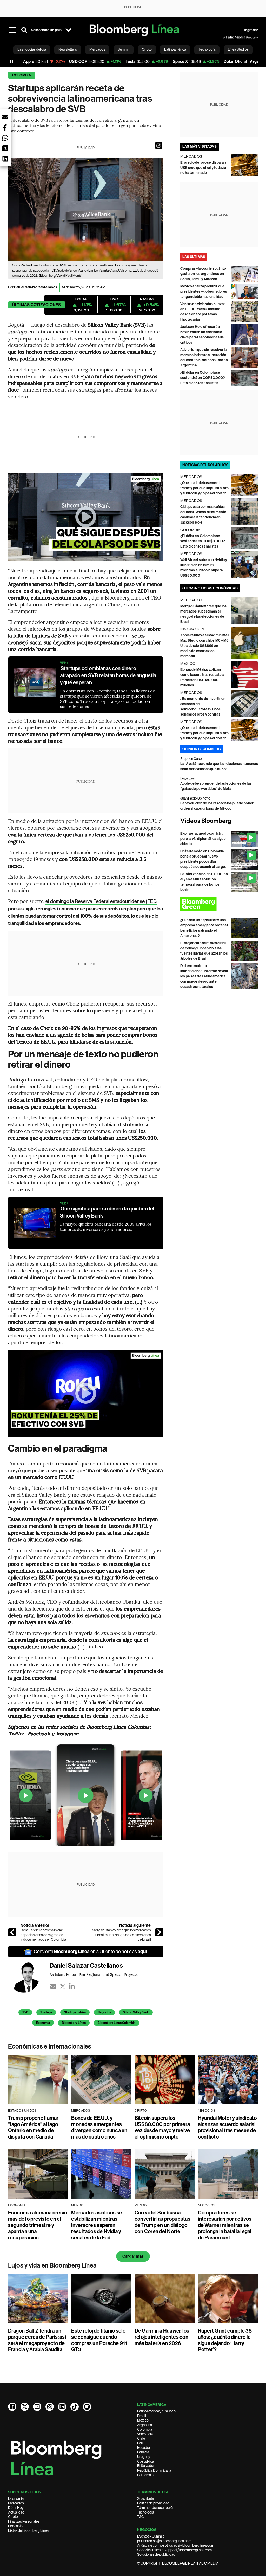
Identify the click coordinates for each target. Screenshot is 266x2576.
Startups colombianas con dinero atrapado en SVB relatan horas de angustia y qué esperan (108, 675)
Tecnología (146, 2512)
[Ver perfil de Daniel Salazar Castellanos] (29, 1977)
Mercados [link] (97, 49)
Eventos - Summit (150, 2536)
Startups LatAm (75, 2012)
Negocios (104, 2012)
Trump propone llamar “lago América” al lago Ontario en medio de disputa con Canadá (33, 2127)
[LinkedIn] (72, 1986)
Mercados (16, 2503)
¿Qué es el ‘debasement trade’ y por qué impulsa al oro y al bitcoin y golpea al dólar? (204, 488)
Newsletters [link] (68, 49)
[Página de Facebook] (12, 2407)
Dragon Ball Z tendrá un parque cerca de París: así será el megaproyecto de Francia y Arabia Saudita (37, 2340)
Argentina (145, 2425)
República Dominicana (154, 2470)
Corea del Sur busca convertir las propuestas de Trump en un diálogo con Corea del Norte (162, 2222)
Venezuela (145, 2434)
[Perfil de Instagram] (50, 2407)
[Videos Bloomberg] (219, 821)
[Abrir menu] (13, 30)
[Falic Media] (227, 37)
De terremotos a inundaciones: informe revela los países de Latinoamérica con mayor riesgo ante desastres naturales (204, 976)
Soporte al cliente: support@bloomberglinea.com (174, 2550)
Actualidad (16, 2512)
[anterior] (12, 1932)
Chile (141, 2438)
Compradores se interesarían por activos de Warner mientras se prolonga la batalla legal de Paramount (225, 2225)
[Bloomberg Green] (219, 904)
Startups (46, 2012)
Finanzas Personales (24, 2521)
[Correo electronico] (53, 1986)
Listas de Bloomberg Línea (28, 2530)
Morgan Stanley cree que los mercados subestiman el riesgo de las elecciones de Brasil (121, 1935)
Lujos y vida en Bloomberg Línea (52, 2265)
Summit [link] (124, 49)
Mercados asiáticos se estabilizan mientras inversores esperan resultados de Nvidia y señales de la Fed (97, 2225)
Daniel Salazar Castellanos (36, 287)
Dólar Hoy (16, 2508)
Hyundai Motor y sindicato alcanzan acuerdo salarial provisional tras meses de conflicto (227, 2127)
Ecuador (144, 2448)
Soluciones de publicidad (156, 2554)
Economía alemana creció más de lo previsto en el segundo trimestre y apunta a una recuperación (38, 2225)
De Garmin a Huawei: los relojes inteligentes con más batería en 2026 (162, 2337)
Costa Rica (145, 2461)
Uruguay (144, 2457)
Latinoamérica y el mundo (156, 2411)
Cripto (13, 2517)
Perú (141, 2443)
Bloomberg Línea (74, 2023)
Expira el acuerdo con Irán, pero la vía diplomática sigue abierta (203, 839)
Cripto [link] (147, 49)
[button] (159, 145)
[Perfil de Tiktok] (75, 2407)
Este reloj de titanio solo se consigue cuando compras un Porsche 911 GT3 (99, 2340)
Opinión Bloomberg (202, 749)
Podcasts (15, 2526)
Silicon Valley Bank (136, 2012)
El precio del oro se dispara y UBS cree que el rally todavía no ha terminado (203, 168)
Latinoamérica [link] (175, 49)
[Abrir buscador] (24, 30)
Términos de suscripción (156, 2508)
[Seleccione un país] (68, 30)
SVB (25, 2012)
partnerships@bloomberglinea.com (164, 2541)
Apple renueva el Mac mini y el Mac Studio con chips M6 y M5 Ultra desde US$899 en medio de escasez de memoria (204, 646)
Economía (43, 2023)
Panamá (143, 2452)
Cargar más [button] (133, 2256)
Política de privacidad (153, 2503)
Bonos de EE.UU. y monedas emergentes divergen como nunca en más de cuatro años (99, 2127)
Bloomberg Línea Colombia (117, 2023)
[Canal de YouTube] (37, 2407)
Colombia (22, 75)
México (143, 2420)
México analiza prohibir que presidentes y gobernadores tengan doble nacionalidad (204, 291)
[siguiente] (159, 1932)
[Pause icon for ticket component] (12, 62)
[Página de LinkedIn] (62, 2407)
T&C (141, 2517)
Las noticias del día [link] (32, 49)
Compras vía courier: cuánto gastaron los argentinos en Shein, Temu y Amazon (203, 274)
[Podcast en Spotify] (87, 2407)
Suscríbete (145, 2498)
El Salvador (146, 2466)
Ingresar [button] (251, 30)
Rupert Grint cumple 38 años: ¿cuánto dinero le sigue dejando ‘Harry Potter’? (225, 2340)
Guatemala (145, 2475)
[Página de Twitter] (25, 2407)
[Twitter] (63, 1986)
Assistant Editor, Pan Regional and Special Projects (94, 1974)
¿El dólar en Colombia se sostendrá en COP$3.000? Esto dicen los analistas (203, 378)
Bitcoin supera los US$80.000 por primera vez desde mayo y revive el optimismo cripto (162, 2127)
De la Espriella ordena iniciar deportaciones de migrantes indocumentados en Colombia (43, 1935)
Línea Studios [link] (238, 49)
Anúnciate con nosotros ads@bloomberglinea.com (176, 2545)
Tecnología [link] (207, 49)
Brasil (142, 2416)
